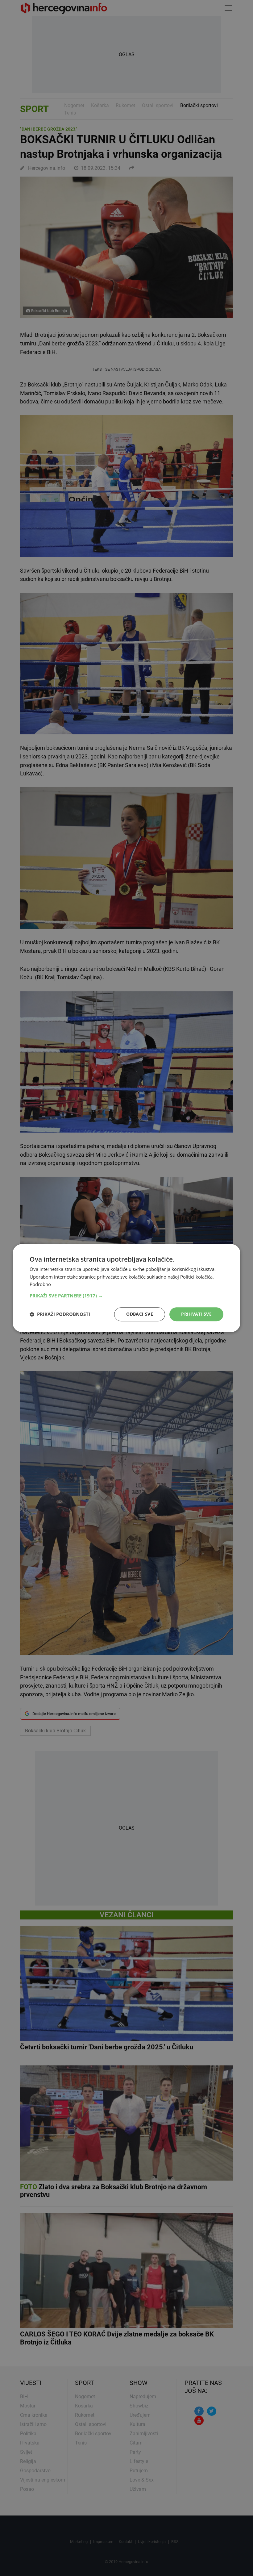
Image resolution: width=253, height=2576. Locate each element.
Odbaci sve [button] (140, 1314)
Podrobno (40, 1284)
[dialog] (126, 1288)
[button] (126, 1296)
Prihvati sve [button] (196, 1314)
